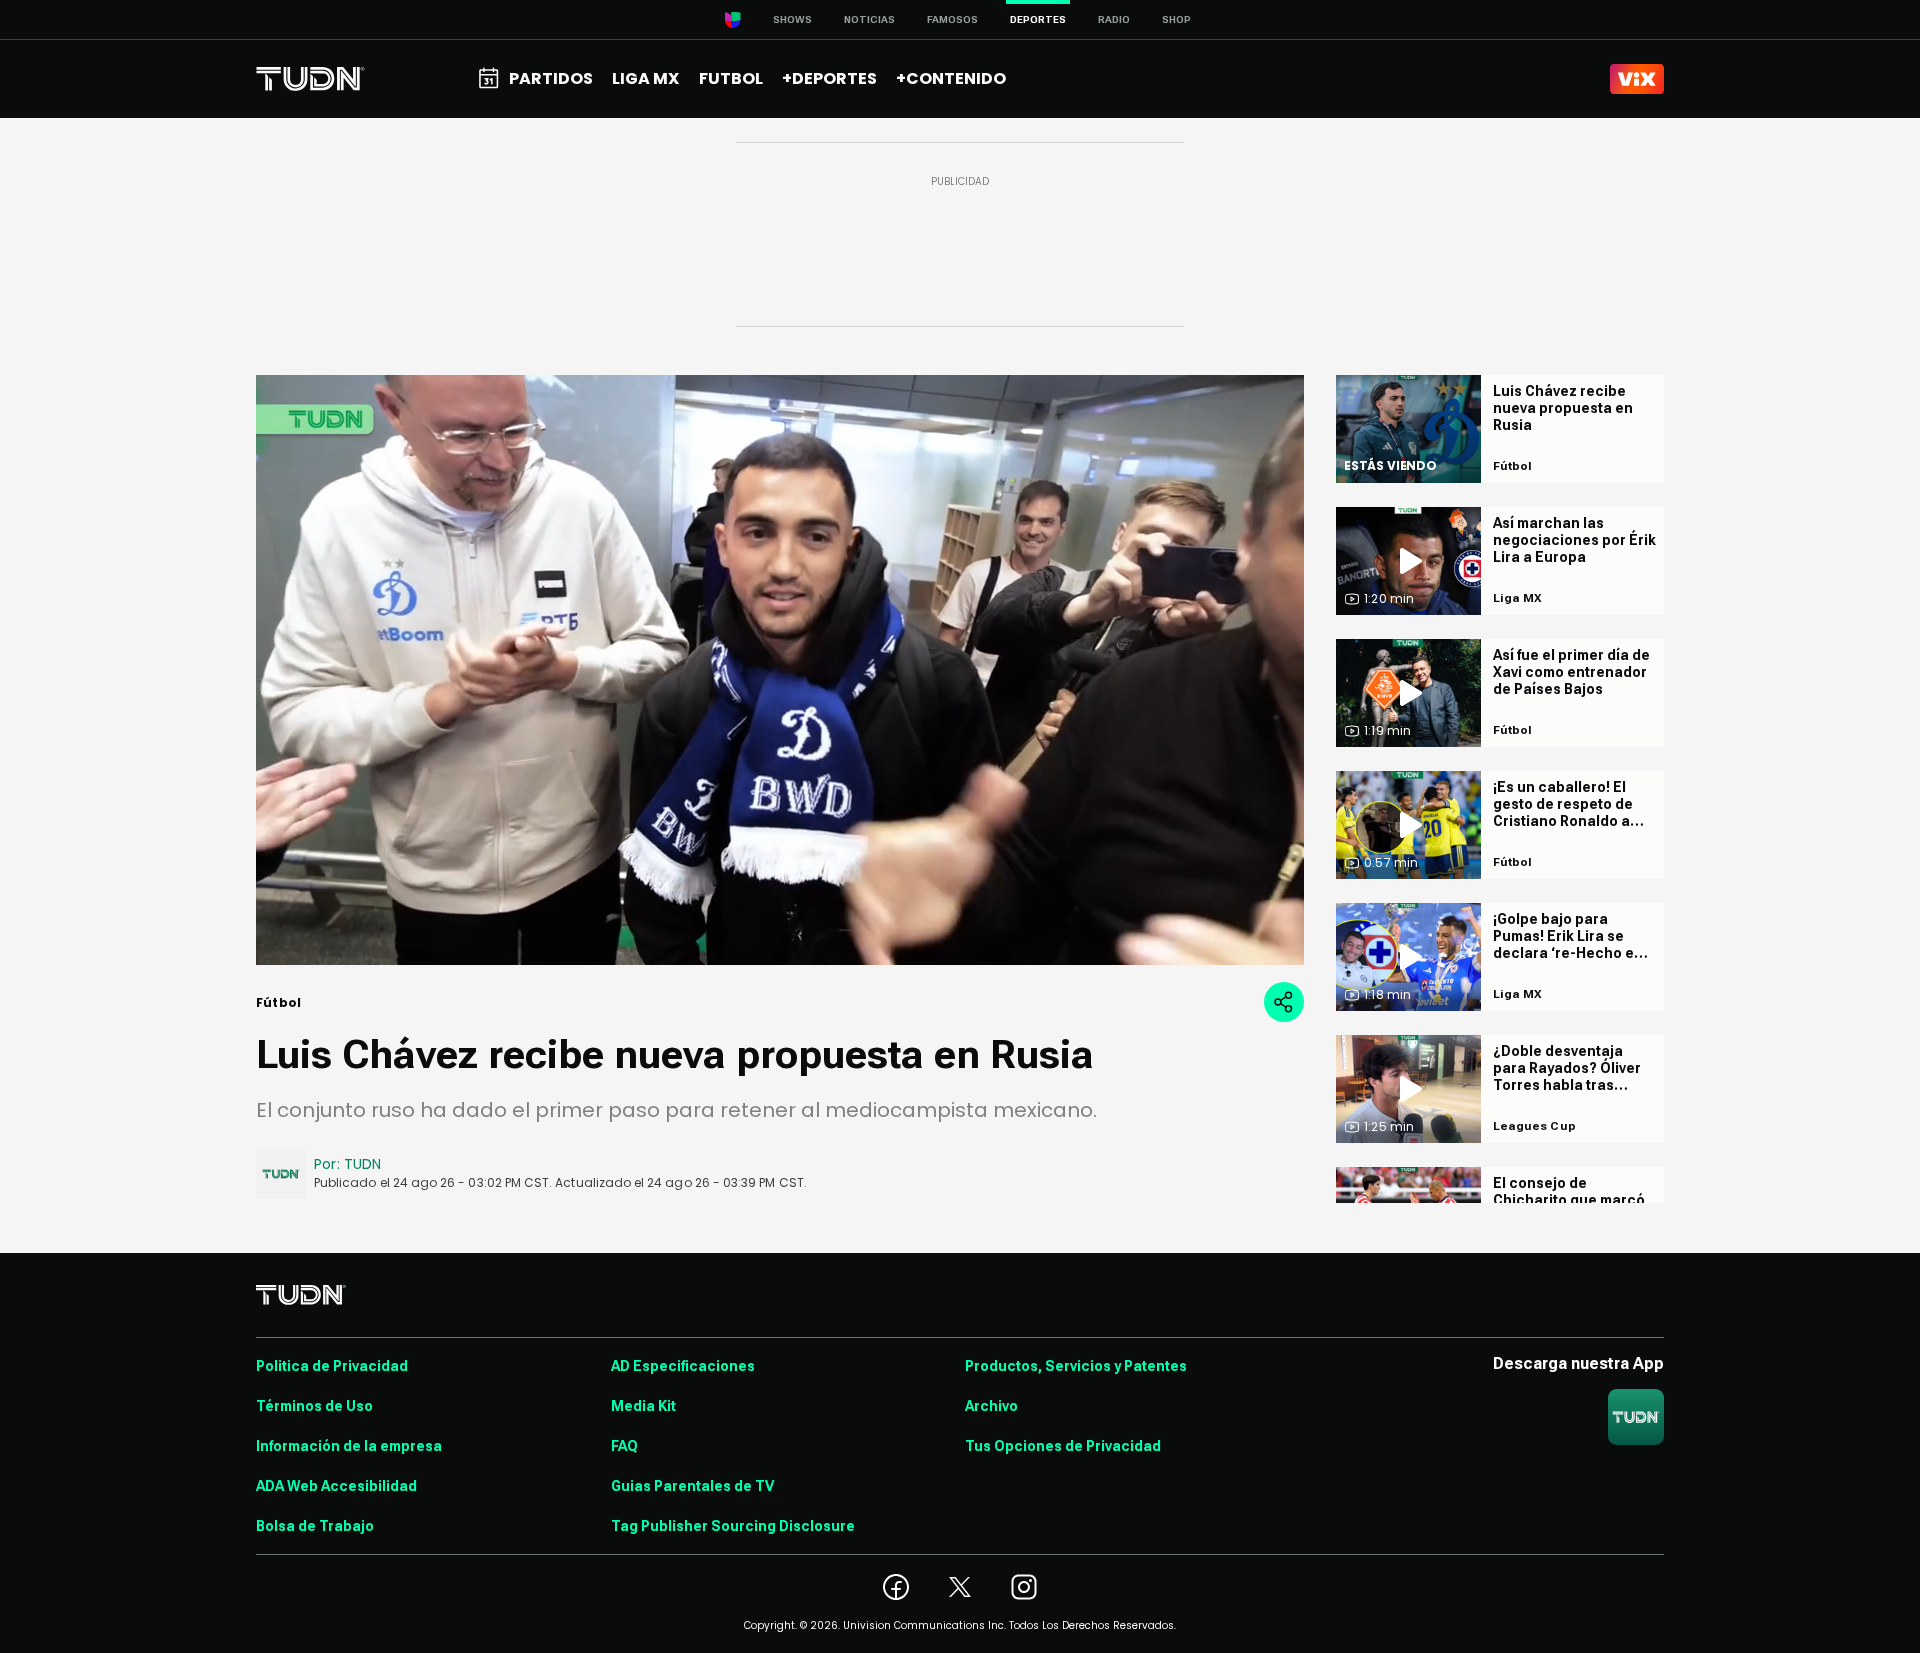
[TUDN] (310, 79)
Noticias (869, 19)
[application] (780, 670)
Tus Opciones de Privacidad (1063, 1446)
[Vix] (1637, 79)
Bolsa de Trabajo (315, 1526)
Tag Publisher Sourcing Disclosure (733, 1526)
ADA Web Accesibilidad (336, 1486)
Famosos (952, 19)
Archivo (991, 1406)
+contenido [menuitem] (951, 78)
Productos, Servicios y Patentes (1076, 1366)
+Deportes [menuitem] (829, 78)
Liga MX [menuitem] (645, 78)
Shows (792, 19)
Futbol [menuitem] (731, 78)
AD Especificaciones (683, 1366)
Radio (1114, 19)
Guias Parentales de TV (692, 1486)
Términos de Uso (314, 1406)
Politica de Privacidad (332, 1366)
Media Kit (643, 1406)
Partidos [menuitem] (551, 78)
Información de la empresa (349, 1446)
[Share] (1284, 1002)
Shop (1176, 19)
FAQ (624, 1446)
